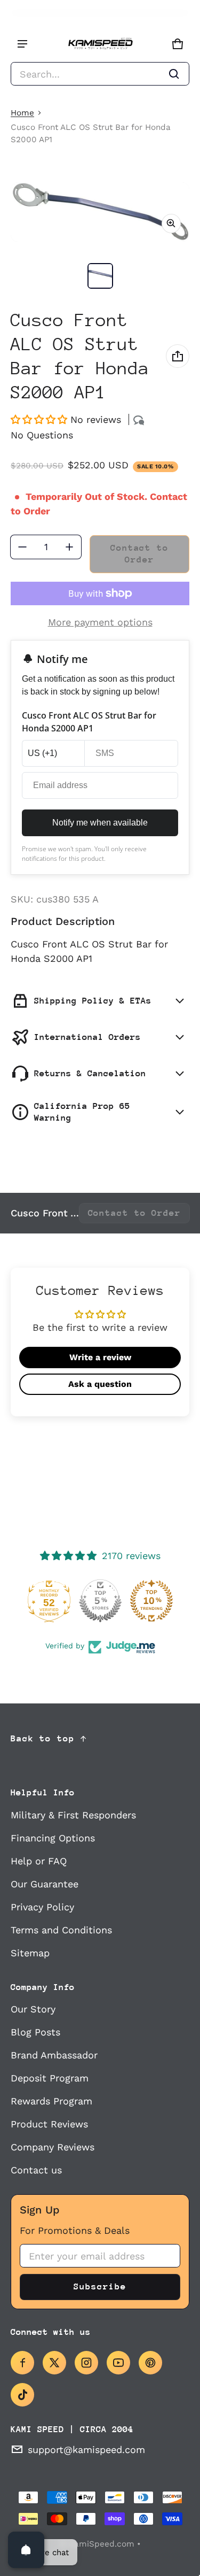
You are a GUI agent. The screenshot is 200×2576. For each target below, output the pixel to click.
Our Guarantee (45, 1884)
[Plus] (69, 547)
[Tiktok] (22, 2395)
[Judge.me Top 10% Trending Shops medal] (151, 1601)
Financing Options (53, 1838)
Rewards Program (51, 2101)
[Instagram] (86, 2363)
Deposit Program (50, 2078)
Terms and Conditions (61, 1930)
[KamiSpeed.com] (100, 44)
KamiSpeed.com (102, 2544)
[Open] (26, 2550)
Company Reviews (53, 2147)
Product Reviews (49, 2124)
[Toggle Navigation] (22, 44)
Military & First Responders (73, 1815)
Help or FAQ (39, 1861)
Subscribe (100, 2286)
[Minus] (22, 547)
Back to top (43, 1738)
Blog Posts (35, 2032)
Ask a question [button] (100, 1384)
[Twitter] (54, 2363)
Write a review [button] (100, 1357)
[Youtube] (118, 2363)
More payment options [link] (100, 622)
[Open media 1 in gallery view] (100, 276)
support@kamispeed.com (86, 2450)
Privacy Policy (42, 1907)
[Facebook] (22, 2363)
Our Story (33, 2009)
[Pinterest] (150, 2363)
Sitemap (30, 1953)
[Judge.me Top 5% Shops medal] (100, 1601)
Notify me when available (100, 823)
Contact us (36, 2170)
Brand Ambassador (54, 2055)
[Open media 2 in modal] (100, 212)
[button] (100, 74)
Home (22, 113)
